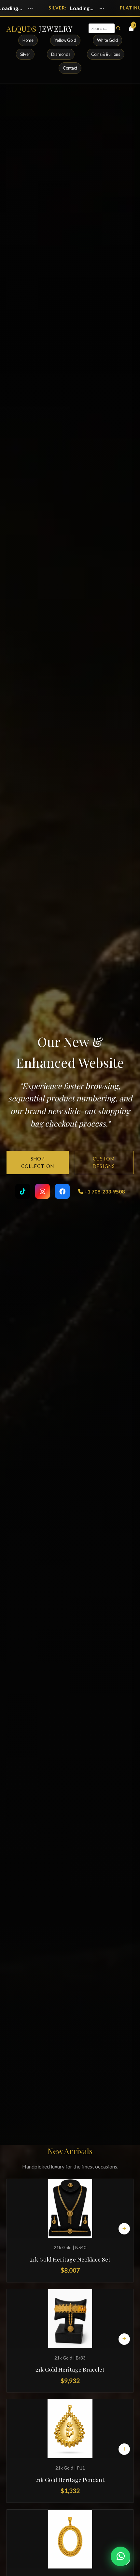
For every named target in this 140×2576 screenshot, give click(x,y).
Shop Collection (38, 1162)
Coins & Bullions (106, 54)
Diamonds (61, 54)
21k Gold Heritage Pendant (70, 2480)
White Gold (107, 40)
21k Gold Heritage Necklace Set (70, 2259)
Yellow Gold (65, 40)
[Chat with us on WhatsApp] (120, 2556)
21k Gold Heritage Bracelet (70, 2369)
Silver (25, 54)
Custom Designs (104, 1162)
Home (28, 40)
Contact (70, 68)
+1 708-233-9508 (104, 1191)
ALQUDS (40, 29)
